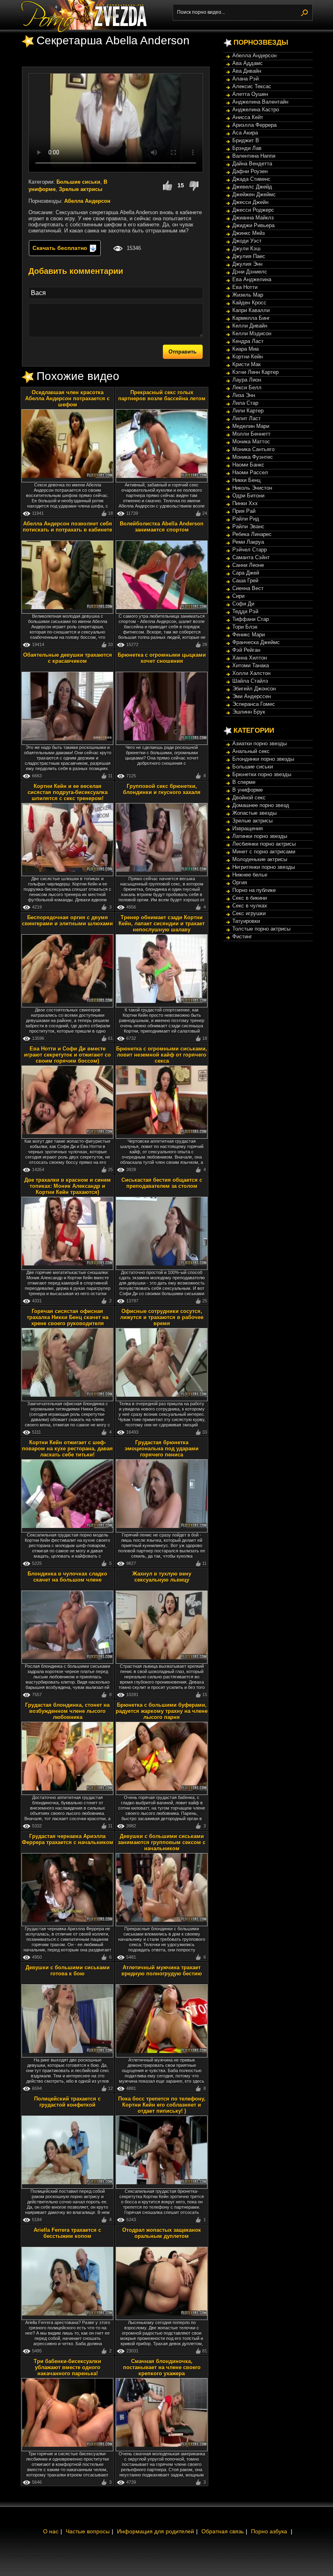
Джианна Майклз (253, 218)
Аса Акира (245, 133)
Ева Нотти (245, 287)
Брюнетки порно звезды (262, 774)
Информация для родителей (156, 2531)
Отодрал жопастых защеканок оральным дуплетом (162, 2233)
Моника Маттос (251, 442)
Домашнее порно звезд (261, 805)
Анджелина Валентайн (260, 102)
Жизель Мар (248, 295)
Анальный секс (251, 751)
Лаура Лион (247, 380)
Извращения (248, 828)
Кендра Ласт (248, 341)
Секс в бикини (250, 898)
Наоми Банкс (248, 465)
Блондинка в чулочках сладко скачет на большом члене (67, 1577)
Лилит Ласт (247, 418)
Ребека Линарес (252, 534)
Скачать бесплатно (61, 248)
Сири (238, 596)
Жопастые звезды (254, 813)
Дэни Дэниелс (250, 272)
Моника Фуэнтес (253, 457)
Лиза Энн (244, 395)
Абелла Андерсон (87, 201)
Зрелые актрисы (81, 189)
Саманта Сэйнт (251, 557)
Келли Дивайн (250, 326)
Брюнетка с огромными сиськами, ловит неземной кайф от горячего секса (162, 1055)
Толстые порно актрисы (261, 929)
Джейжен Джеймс (254, 194)
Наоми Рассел (250, 472)
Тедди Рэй (245, 611)
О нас (51, 2531)
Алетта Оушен (250, 94)
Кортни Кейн (248, 357)
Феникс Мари (249, 635)
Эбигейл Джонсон (254, 689)
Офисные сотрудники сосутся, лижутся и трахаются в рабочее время (162, 1317)
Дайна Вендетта (252, 164)
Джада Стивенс (251, 179)
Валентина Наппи (254, 156)
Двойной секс (249, 798)
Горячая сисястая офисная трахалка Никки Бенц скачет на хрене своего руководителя (68, 1317)
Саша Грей (245, 581)
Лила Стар (245, 403)
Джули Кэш (246, 248)
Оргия (240, 882)
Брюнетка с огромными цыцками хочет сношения (162, 658)
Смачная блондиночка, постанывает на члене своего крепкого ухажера (162, 2367)
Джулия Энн (247, 264)
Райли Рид (246, 519)
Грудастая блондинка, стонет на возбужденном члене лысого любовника (67, 1711)
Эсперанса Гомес (254, 704)
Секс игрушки (249, 913)
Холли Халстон (251, 673)
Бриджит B (246, 140)
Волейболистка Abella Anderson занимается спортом (162, 527)
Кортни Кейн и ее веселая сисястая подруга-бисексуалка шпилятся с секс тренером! (68, 792)
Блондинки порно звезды (263, 759)
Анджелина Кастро (256, 110)
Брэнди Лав (247, 148)
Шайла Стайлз (250, 681)
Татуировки (246, 921)
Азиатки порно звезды (259, 743)
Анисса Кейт (248, 117)
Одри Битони (248, 496)
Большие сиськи (78, 182)
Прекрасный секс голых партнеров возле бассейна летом (162, 395)
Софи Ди (243, 604)
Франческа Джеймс (256, 642)
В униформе (248, 790)
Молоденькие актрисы (260, 859)
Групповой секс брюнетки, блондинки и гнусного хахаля (162, 789)
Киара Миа (245, 349)
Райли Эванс (248, 526)
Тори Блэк (245, 627)
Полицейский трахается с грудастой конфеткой (67, 2102)
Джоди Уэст (247, 241)
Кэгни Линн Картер (255, 372)
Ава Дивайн (247, 71)
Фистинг (242, 936)
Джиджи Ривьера (253, 225)
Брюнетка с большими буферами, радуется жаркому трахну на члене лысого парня (162, 1711)
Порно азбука (269, 2531)
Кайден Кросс (249, 303)
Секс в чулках (250, 906)
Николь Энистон (252, 488)
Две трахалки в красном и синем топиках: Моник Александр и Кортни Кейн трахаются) (68, 1186)
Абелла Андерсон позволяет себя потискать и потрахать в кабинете (67, 527)
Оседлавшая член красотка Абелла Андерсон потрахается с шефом (67, 398)
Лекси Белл (247, 387)
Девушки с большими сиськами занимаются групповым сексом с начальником (162, 1842)
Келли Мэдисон (252, 333)
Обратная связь (223, 2531)
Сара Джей (246, 573)
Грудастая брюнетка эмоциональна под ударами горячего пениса (162, 1449)
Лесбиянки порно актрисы (264, 844)
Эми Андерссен (252, 696)
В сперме (244, 782)
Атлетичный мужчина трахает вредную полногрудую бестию (162, 1971)
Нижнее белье (250, 875)
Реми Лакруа (248, 542)
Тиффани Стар (251, 619)
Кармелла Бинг (251, 318)
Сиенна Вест (248, 588)
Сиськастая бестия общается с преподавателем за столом (162, 1183)
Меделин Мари (251, 426)
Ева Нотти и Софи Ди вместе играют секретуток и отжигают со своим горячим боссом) (67, 1055)
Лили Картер (248, 411)
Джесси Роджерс (253, 210)
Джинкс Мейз (249, 233)
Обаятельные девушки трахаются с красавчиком (68, 658)
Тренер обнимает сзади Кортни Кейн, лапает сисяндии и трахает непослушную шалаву (162, 923)
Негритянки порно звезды (264, 867)
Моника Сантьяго (253, 449)
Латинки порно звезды (260, 836)
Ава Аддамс (248, 63)
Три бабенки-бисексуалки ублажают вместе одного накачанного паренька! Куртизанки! (67, 2370)
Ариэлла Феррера (254, 125)
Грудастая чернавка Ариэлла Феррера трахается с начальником (68, 1839)
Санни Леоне (248, 565)
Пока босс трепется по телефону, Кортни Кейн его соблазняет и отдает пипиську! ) (162, 2105)
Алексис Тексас (252, 86)
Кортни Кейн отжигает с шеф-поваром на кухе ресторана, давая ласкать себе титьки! (67, 1449)
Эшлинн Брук (249, 712)
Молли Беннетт (251, 434)
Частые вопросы (88, 2531)
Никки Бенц (246, 480)
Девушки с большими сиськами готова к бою (68, 1971)
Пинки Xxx (245, 503)
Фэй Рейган (246, 650)
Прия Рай (244, 511)
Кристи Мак (247, 364)
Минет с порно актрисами (264, 852)
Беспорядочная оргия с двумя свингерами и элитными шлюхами (67, 920)
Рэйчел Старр (250, 550)
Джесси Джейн (250, 202)
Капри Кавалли (251, 310)
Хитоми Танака (251, 665)
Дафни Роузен (250, 171)
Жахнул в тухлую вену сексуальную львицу (162, 1577)
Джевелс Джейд (252, 187)
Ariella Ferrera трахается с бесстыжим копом (67, 2233)
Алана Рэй (245, 79)
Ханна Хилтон (250, 658)
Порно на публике (254, 890)
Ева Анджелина (252, 279)
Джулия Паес (249, 256)
